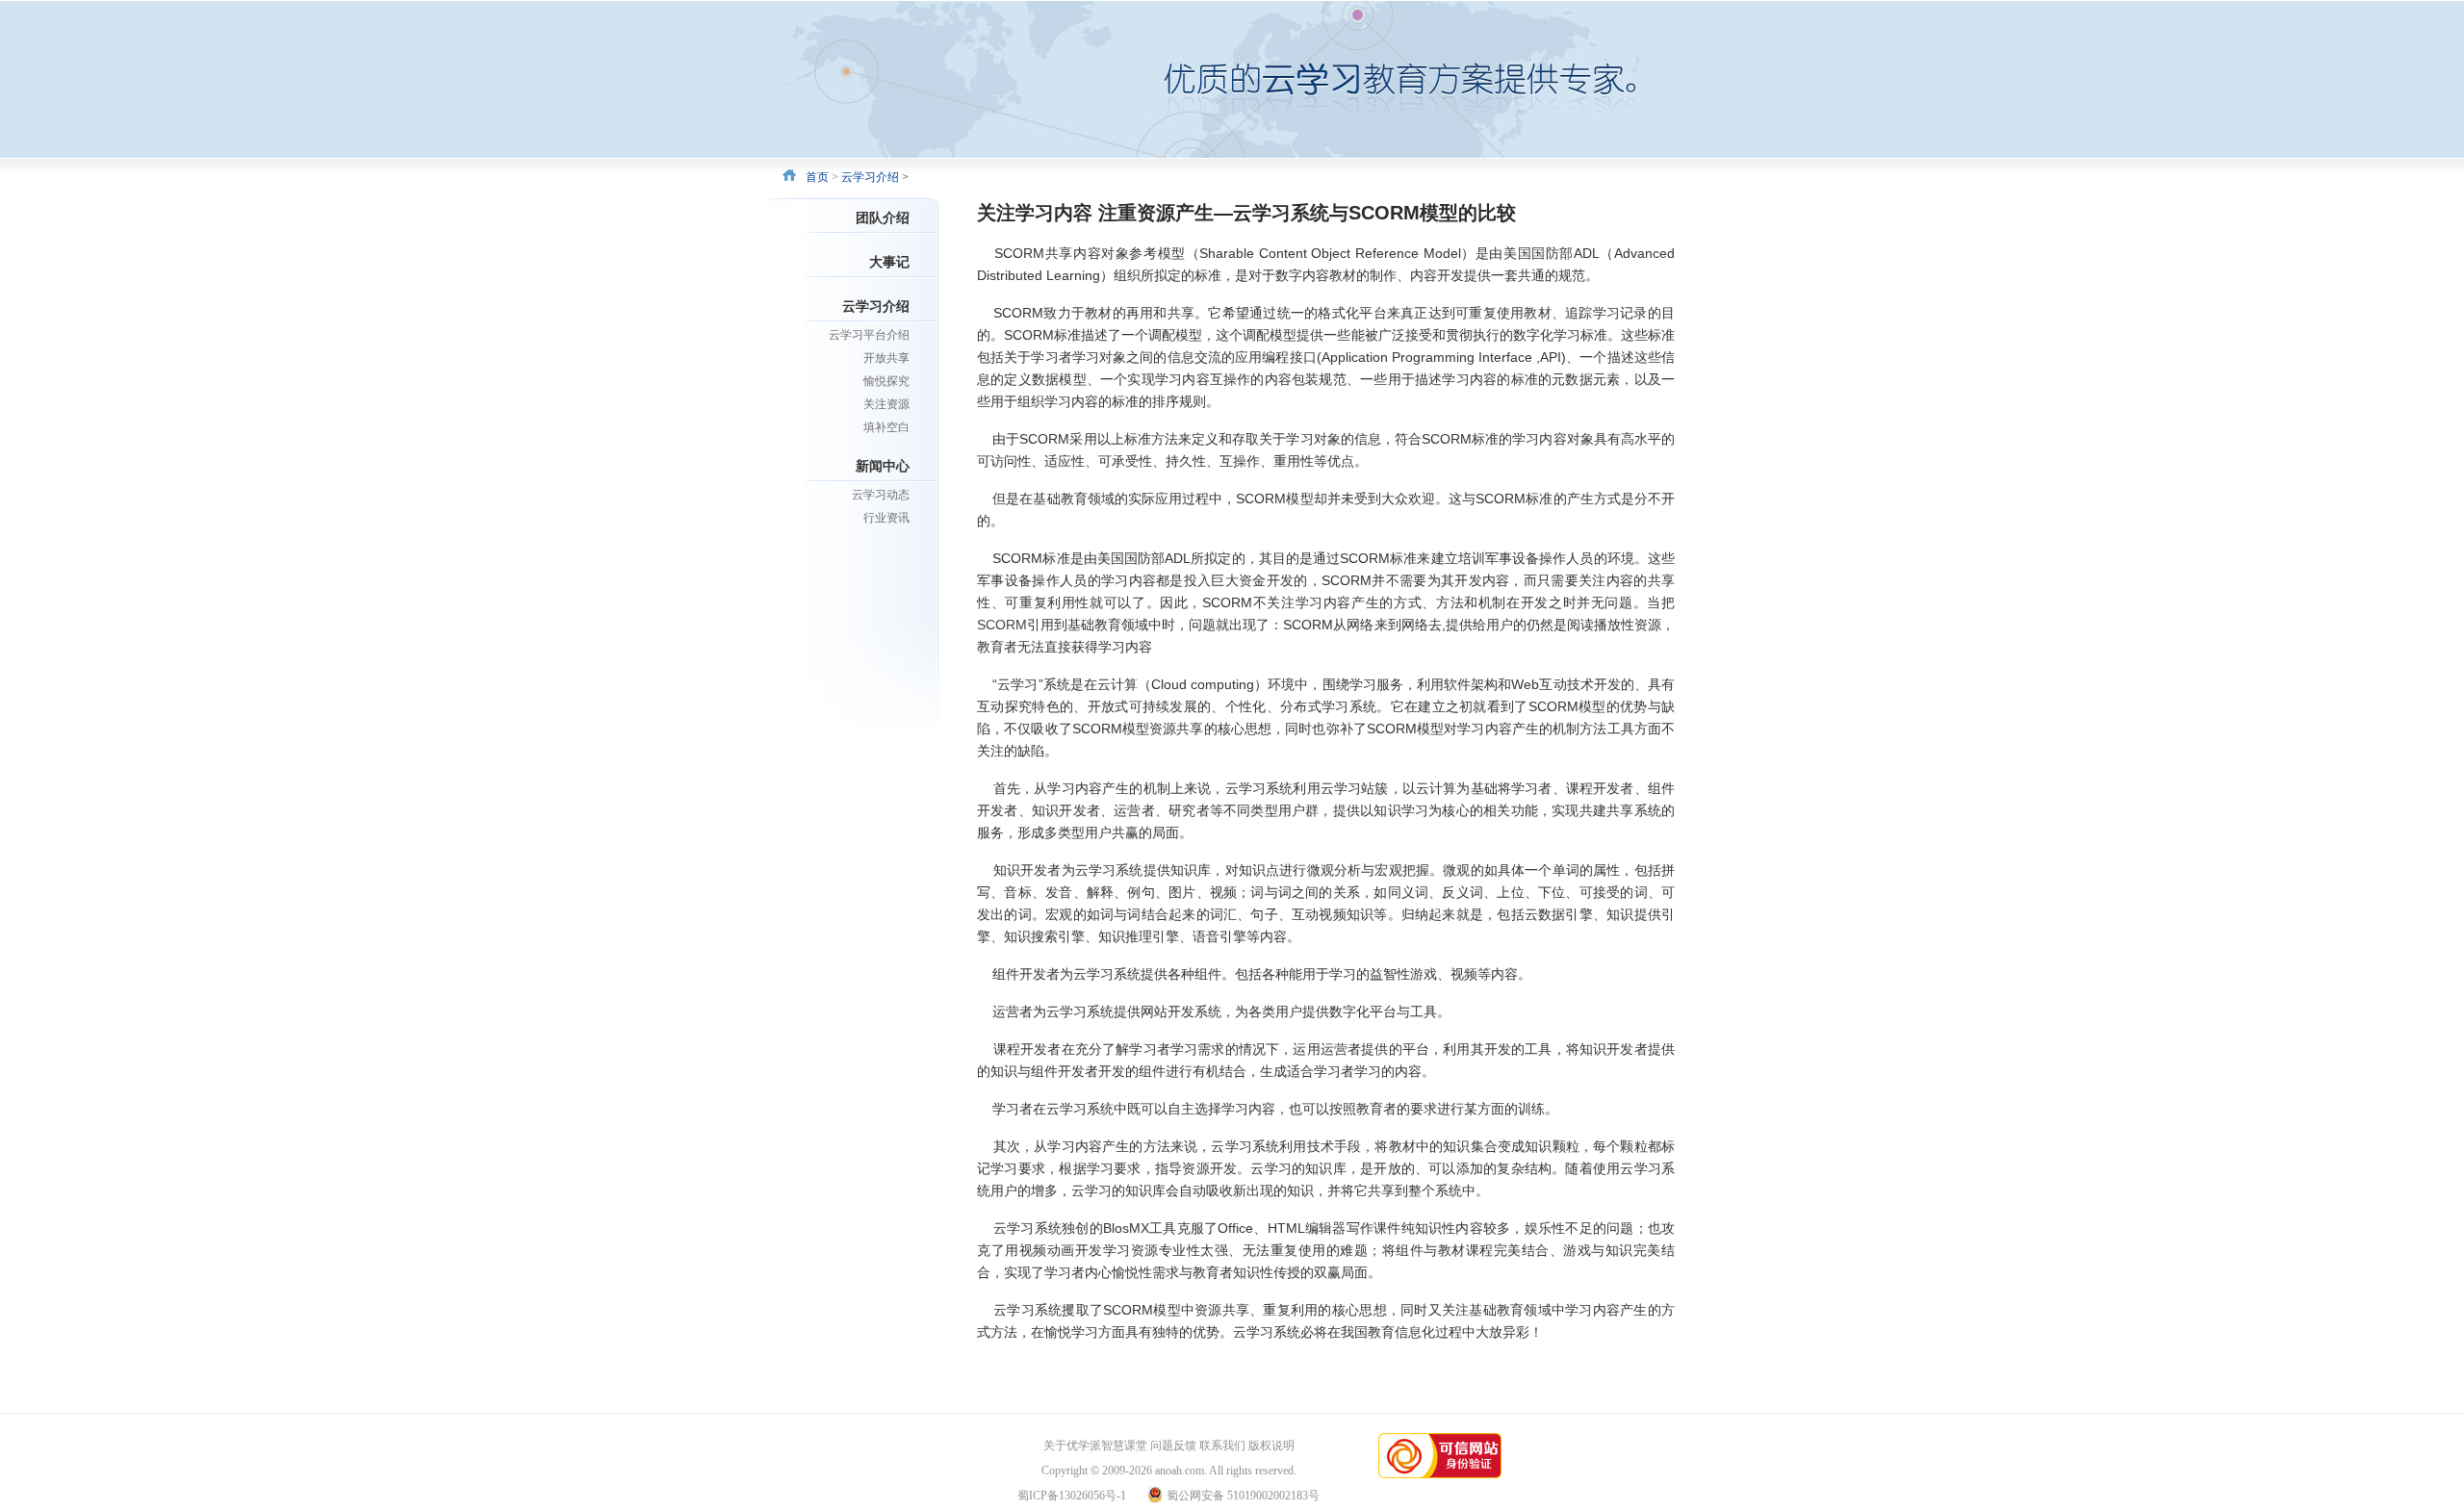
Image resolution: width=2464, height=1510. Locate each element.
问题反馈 (1173, 1446)
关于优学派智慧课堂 (1095, 1446)
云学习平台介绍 (869, 335)
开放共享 (886, 358)
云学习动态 (881, 495)
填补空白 (886, 427)
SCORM (1002, 625)
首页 (817, 177)
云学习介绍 (870, 177)
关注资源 (886, 404)
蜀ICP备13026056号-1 (1072, 1496)
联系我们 (1222, 1446)
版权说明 (1271, 1446)
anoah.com (1180, 1471)
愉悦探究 (886, 381)
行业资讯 (886, 518)
